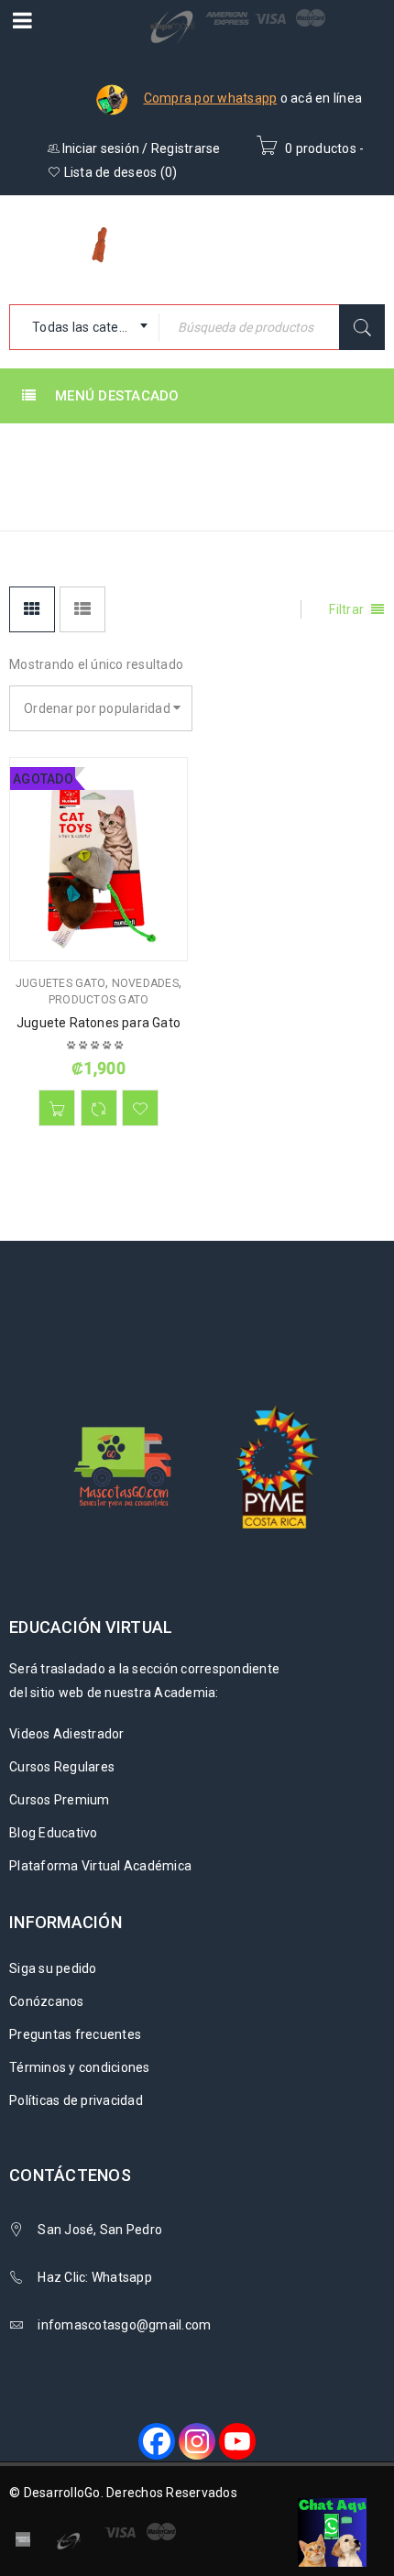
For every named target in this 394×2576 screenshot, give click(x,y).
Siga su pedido (53, 1968)
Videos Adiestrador (67, 1734)
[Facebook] (157, 2441)
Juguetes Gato (60, 983)
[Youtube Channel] (237, 2441)
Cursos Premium (60, 1800)
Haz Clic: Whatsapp (96, 2277)
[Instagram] (197, 2441)
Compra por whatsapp (211, 98)
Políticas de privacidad (76, 2100)
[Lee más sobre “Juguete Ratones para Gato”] (57, 1108)
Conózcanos (47, 2001)
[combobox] (84, 327)
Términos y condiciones (80, 2067)
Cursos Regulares (62, 1767)
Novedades (145, 983)
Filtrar (346, 609)
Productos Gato (99, 1000)
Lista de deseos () (119, 172)
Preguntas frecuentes (75, 2034)
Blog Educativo (54, 1833)
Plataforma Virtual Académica (100, 1866)
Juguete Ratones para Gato (98, 1023)
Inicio (263, 453)
